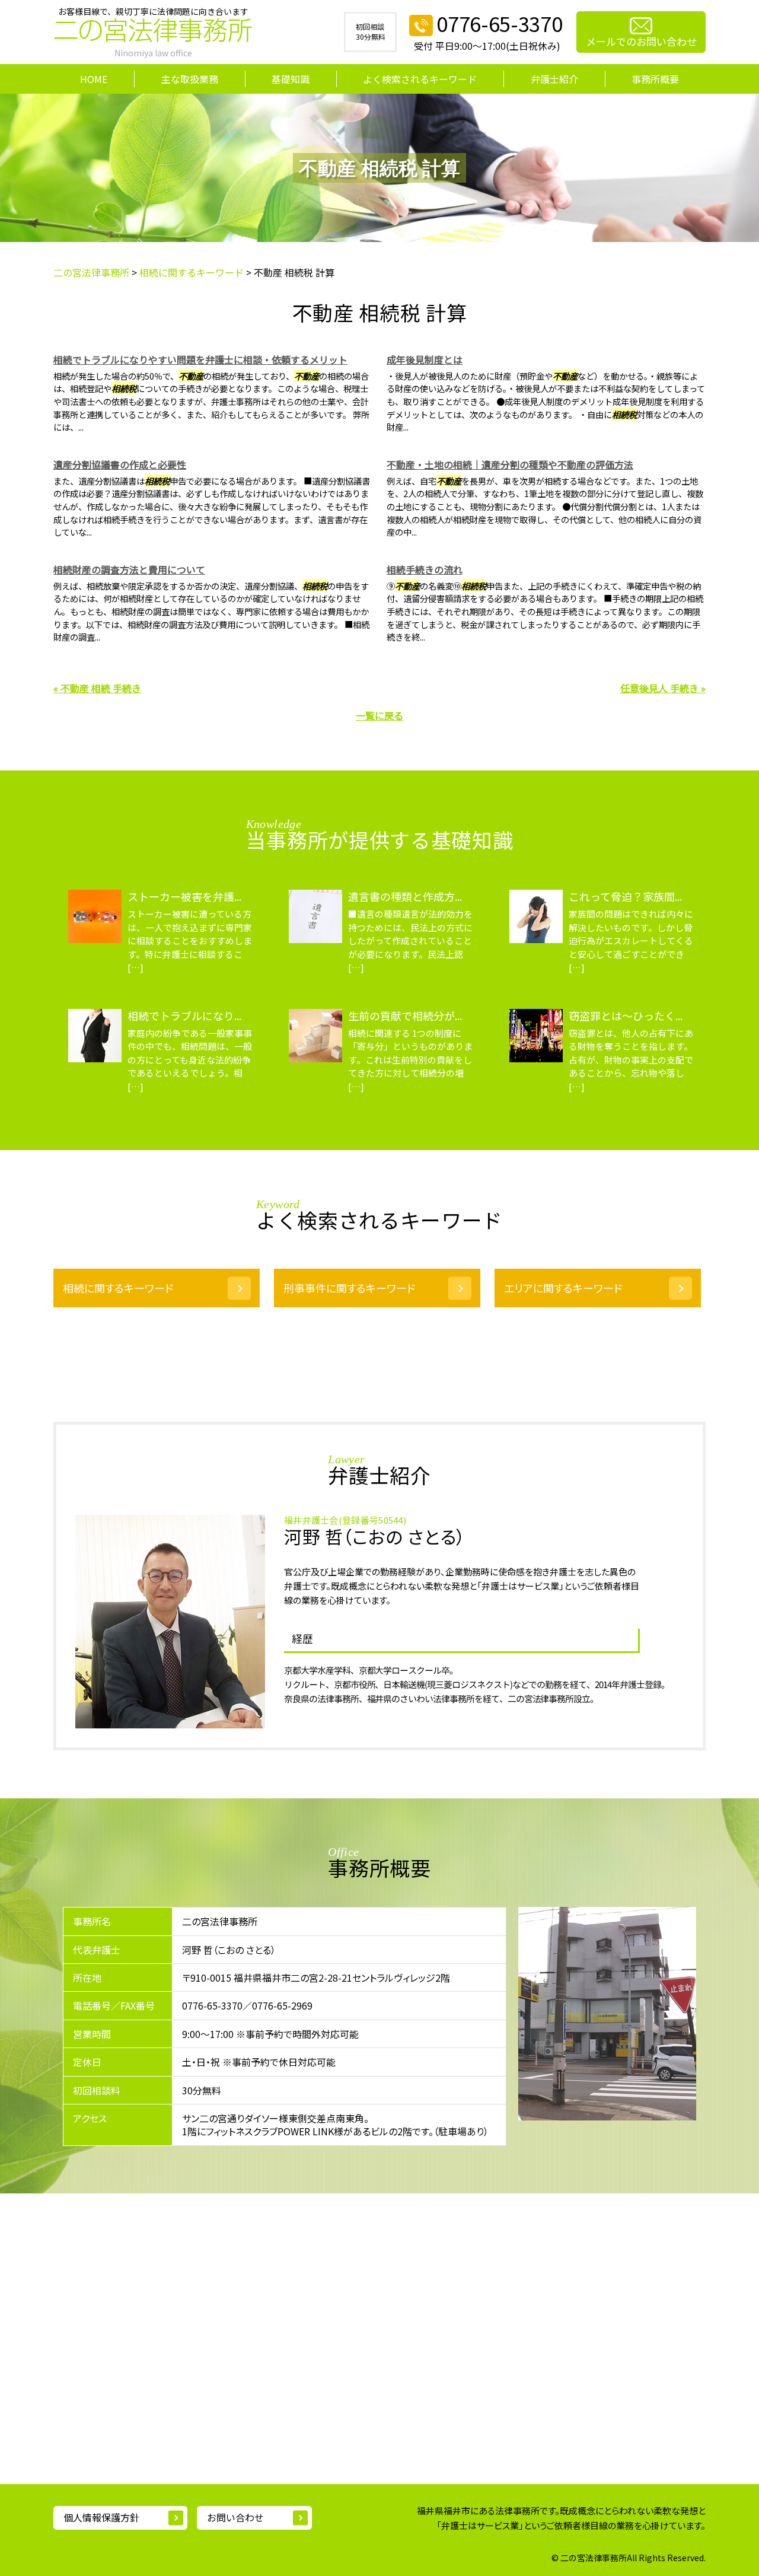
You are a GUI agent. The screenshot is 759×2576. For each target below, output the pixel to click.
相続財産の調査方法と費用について (129, 569)
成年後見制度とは (425, 359)
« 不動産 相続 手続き (97, 688)
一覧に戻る (379, 715)
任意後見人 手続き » (663, 688)
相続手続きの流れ (425, 569)
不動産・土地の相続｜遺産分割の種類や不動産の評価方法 (510, 464)
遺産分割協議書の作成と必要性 (120, 464)
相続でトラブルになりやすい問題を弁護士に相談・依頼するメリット (200, 359)
